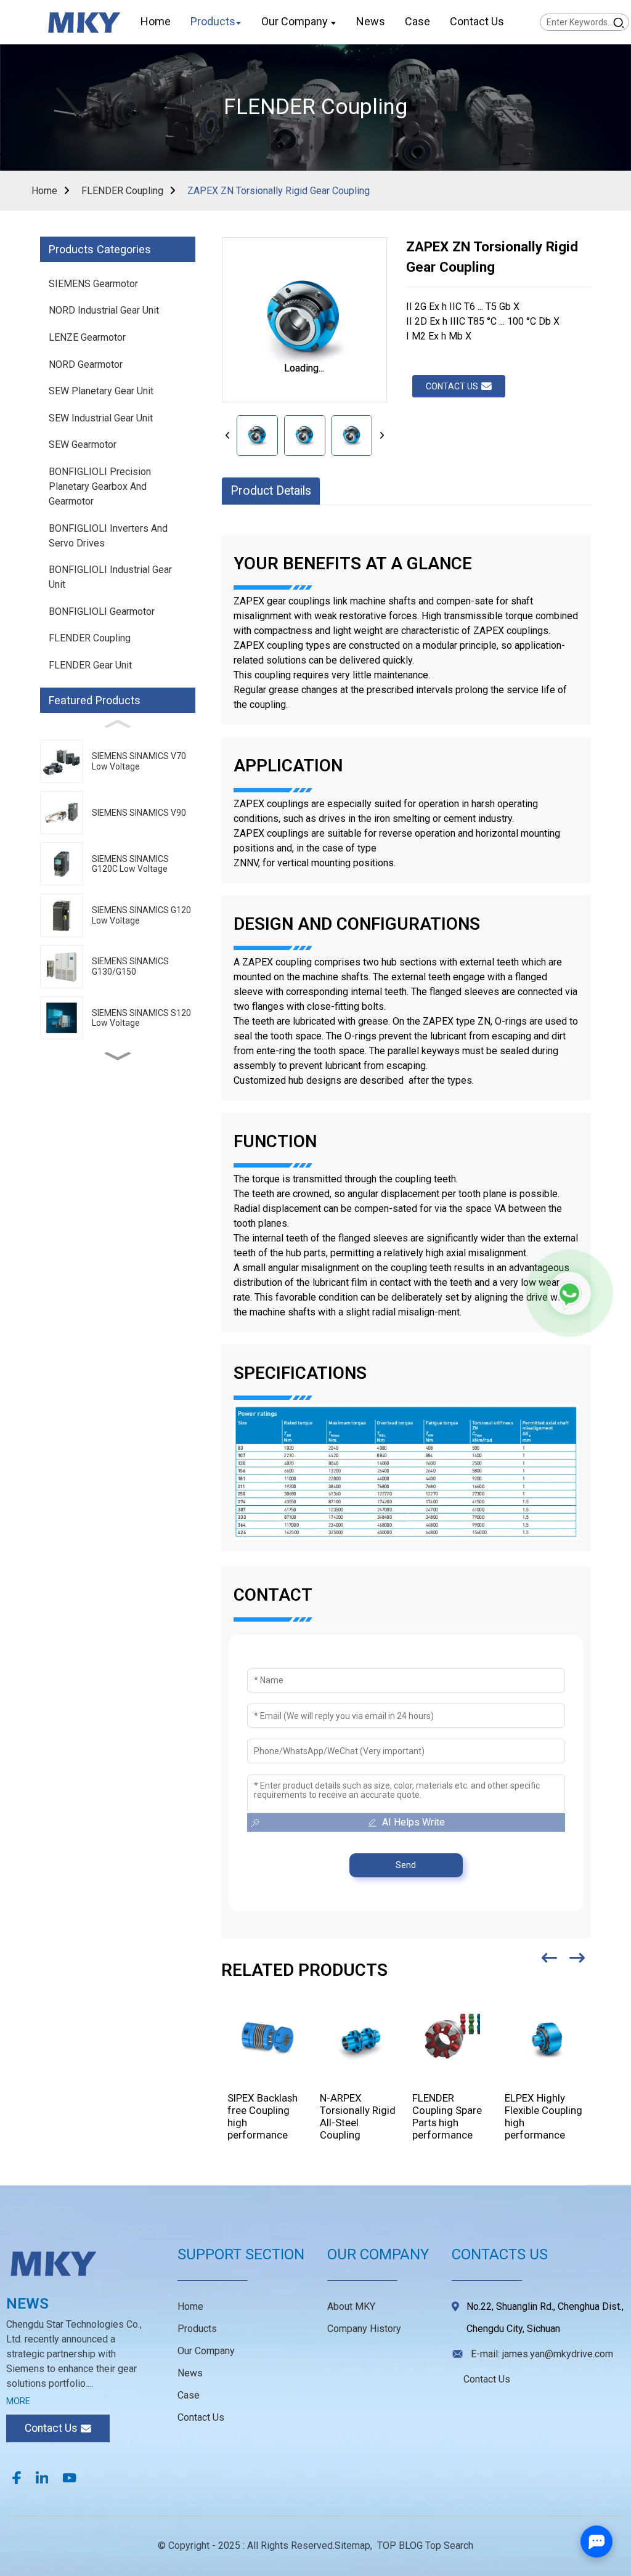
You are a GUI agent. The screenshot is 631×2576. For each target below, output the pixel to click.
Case (189, 2395)
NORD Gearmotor (86, 364)
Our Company (206, 2351)
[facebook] (17, 2477)
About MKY (351, 2306)
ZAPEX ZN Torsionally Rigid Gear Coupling (279, 191)
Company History (364, 2329)
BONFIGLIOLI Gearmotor (102, 611)
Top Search (449, 2546)
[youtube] (70, 2477)
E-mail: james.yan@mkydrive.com (542, 2354)
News (190, 2373)
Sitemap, (355, 2546)
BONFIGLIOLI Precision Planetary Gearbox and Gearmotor (100, 486)
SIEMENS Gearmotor (93, 284)
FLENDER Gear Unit (90, 665)
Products (197, 2329)
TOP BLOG (400, 2546)
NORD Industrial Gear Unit (104, 310)
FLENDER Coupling (122, 191)
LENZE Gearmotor (87, 337)
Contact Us (201, 2417)
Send (406, 1865)
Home (44, 191)
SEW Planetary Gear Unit (101, 391)
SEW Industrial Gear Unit (101, 418)
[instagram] (42, 2477)
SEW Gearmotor (83, 445)
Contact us (452, 386)
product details (271, 491)
